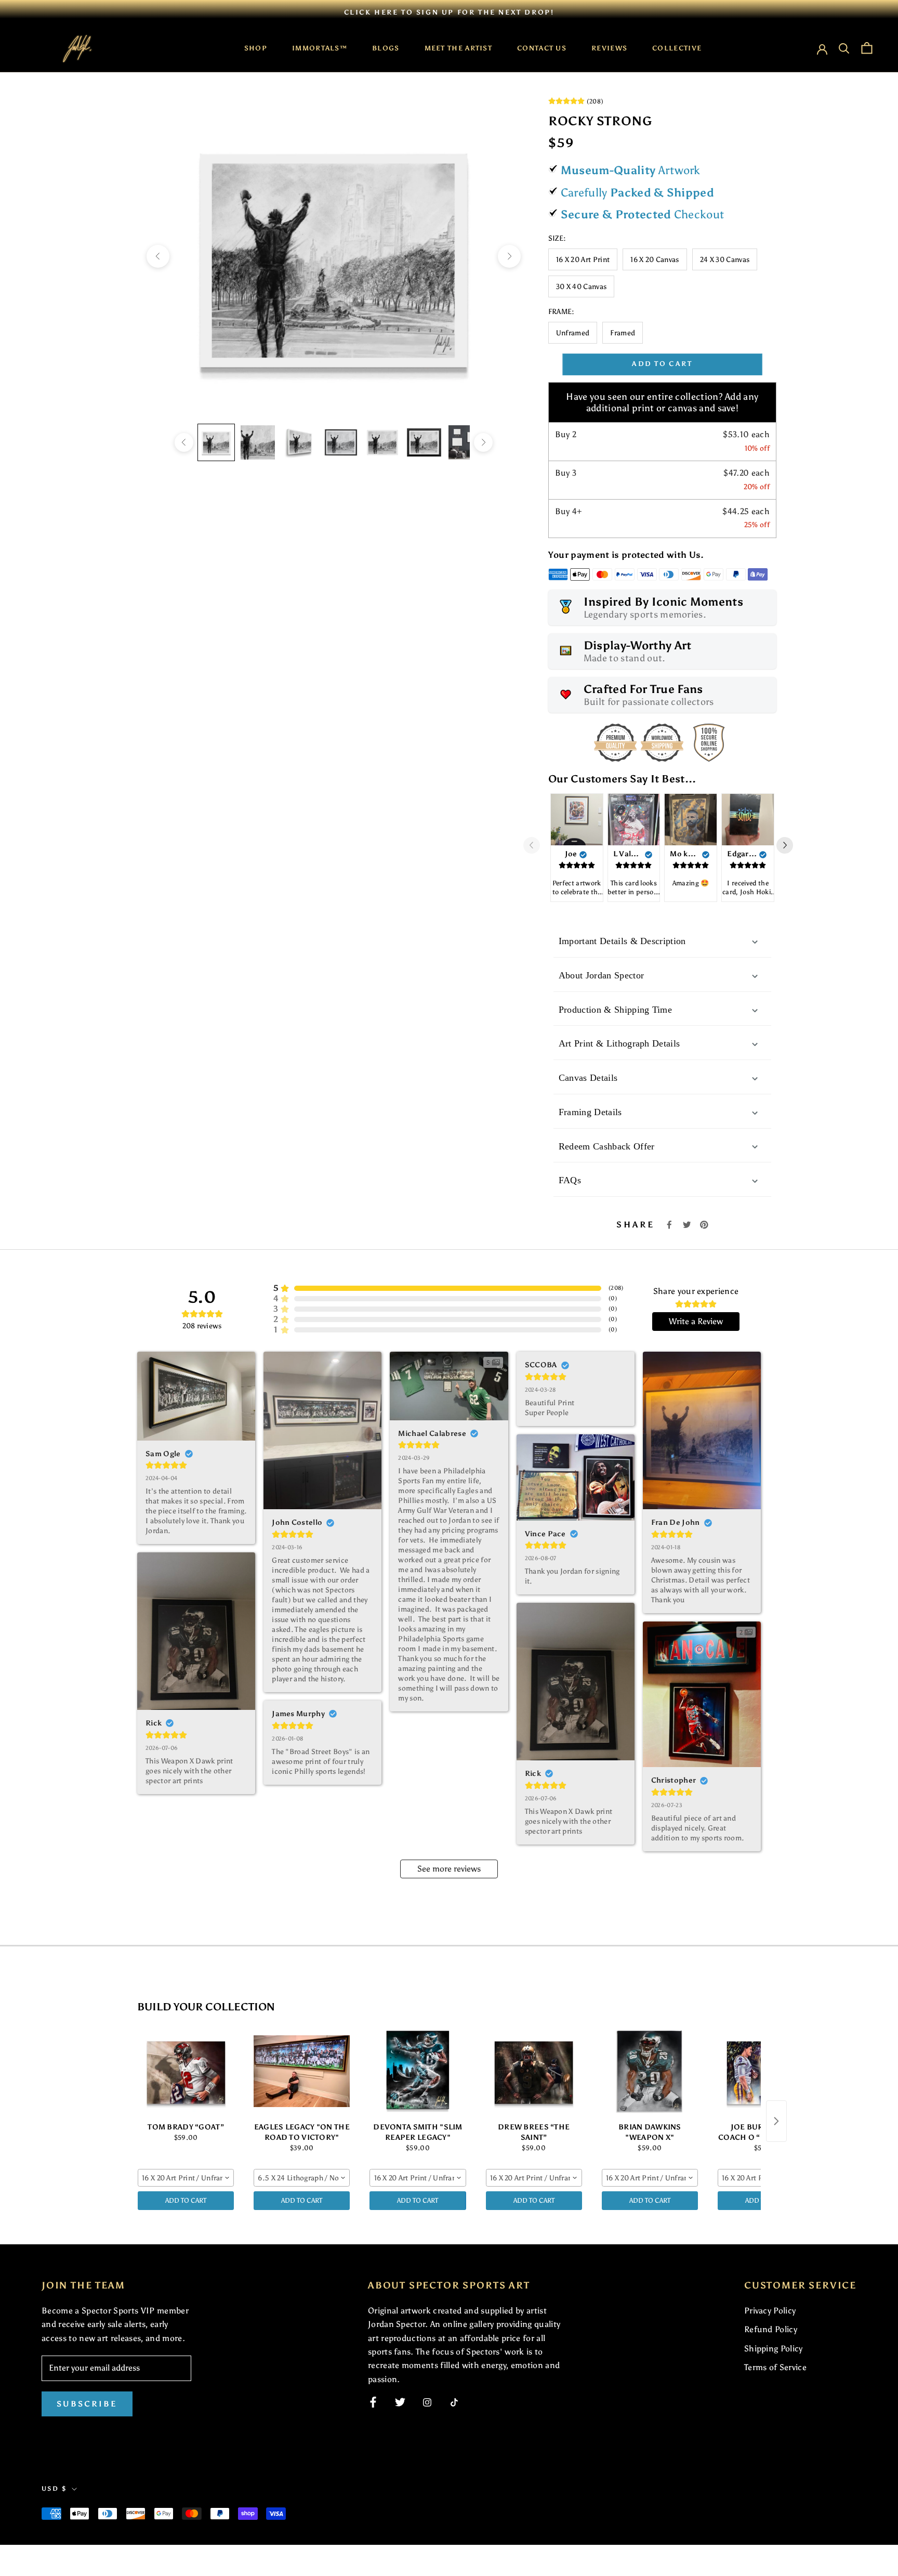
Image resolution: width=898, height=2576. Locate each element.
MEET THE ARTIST (459, 48)
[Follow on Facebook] (373, 2402)
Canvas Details (588, 1078)
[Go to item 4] (341, 442)
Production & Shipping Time (615, 1010)
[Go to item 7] (466, 442)
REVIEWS (609, 48)
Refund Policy (771, 2329)
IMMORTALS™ (320, 48)
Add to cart (662, 364)
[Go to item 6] (424, 442)
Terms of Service (775, 2367)
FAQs (570, 1180)
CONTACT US (542, 48)
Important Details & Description (622, 941)
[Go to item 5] (382, 442)
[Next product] (776, 2121)
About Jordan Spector (601, 975)
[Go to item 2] (258, 442)
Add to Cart (186, 2200)
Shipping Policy (774, 2349)
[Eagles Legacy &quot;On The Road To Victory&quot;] (302, 2071)
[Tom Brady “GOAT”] (186, 2071)
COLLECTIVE (677, 48)
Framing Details (590, 1112)
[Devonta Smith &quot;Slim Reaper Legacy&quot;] (418, 2071)
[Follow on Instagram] (427, 2402)
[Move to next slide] (789, 845)
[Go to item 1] (216, 442)
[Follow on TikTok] (454, 2402)
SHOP (256, 48)
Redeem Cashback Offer (607, 1146)
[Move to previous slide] (536, 845)
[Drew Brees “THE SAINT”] (534, 2071)
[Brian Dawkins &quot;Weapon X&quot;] (650, 2071)
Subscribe (87, 2404)
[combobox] (186, 2178)
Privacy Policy (770, 2311)
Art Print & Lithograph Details (619, 1043)
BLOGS (386, 48)
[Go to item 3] (299, 442)
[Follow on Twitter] (400, 2402)
